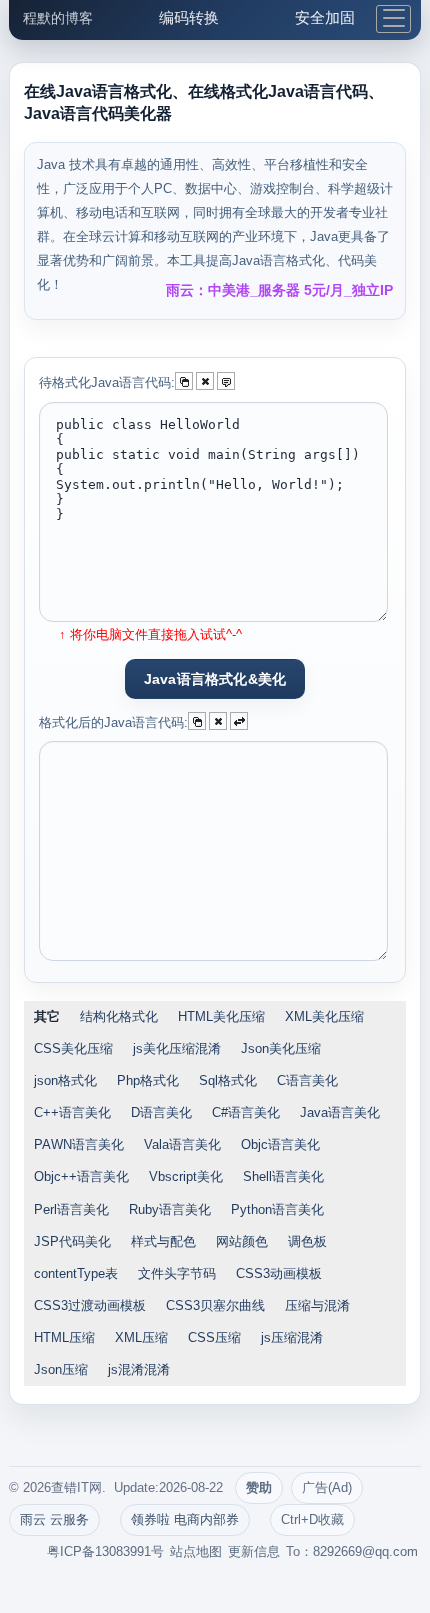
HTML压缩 (64, 1337)
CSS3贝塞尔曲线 (215, 1305)
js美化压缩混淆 (177, 1048)
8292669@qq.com (365, 1551)
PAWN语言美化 (79, 1144)
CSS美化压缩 (73, 1048)
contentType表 (76, 1273)
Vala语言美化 (182, 1144)
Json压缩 (61, 1369)
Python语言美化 (277, 1209)
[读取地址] (226, 381)
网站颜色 (242, 1241)
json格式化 (65, 1080)
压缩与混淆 (317, 1305)
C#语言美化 (246, 1112)
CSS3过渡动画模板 (90, 1305)
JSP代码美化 (72, 1241)
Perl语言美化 (71, 1209)
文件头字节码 (177, 1273)
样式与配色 (163, 1241)
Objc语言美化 (280, 1144)
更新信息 (254, 1551)
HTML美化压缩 (221, 1016)
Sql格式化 (228, 1080)
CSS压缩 (214, 1337)
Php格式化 (148, 1080)
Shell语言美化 (283, 1176)
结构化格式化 (119, 1016)
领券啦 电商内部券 (185, 1519)
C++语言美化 (72, 1112)
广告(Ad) (327, 1487)
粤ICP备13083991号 (105, 1551)
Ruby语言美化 (170, 1209)
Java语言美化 (340, 1112)
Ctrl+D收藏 (312, 1519)
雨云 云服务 (54, 1519)
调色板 (307, 1241)
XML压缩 (141, 1337)
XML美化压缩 (324, 1016)
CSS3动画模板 (279, 1273)
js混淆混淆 (139, 1369)
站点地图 (196, 1551)
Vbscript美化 (186, 1176)
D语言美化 (161, 1112)
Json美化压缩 (281, 1048)
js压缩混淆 (292, 1337)
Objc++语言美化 (81, 1176)
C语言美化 (307, 1080)
